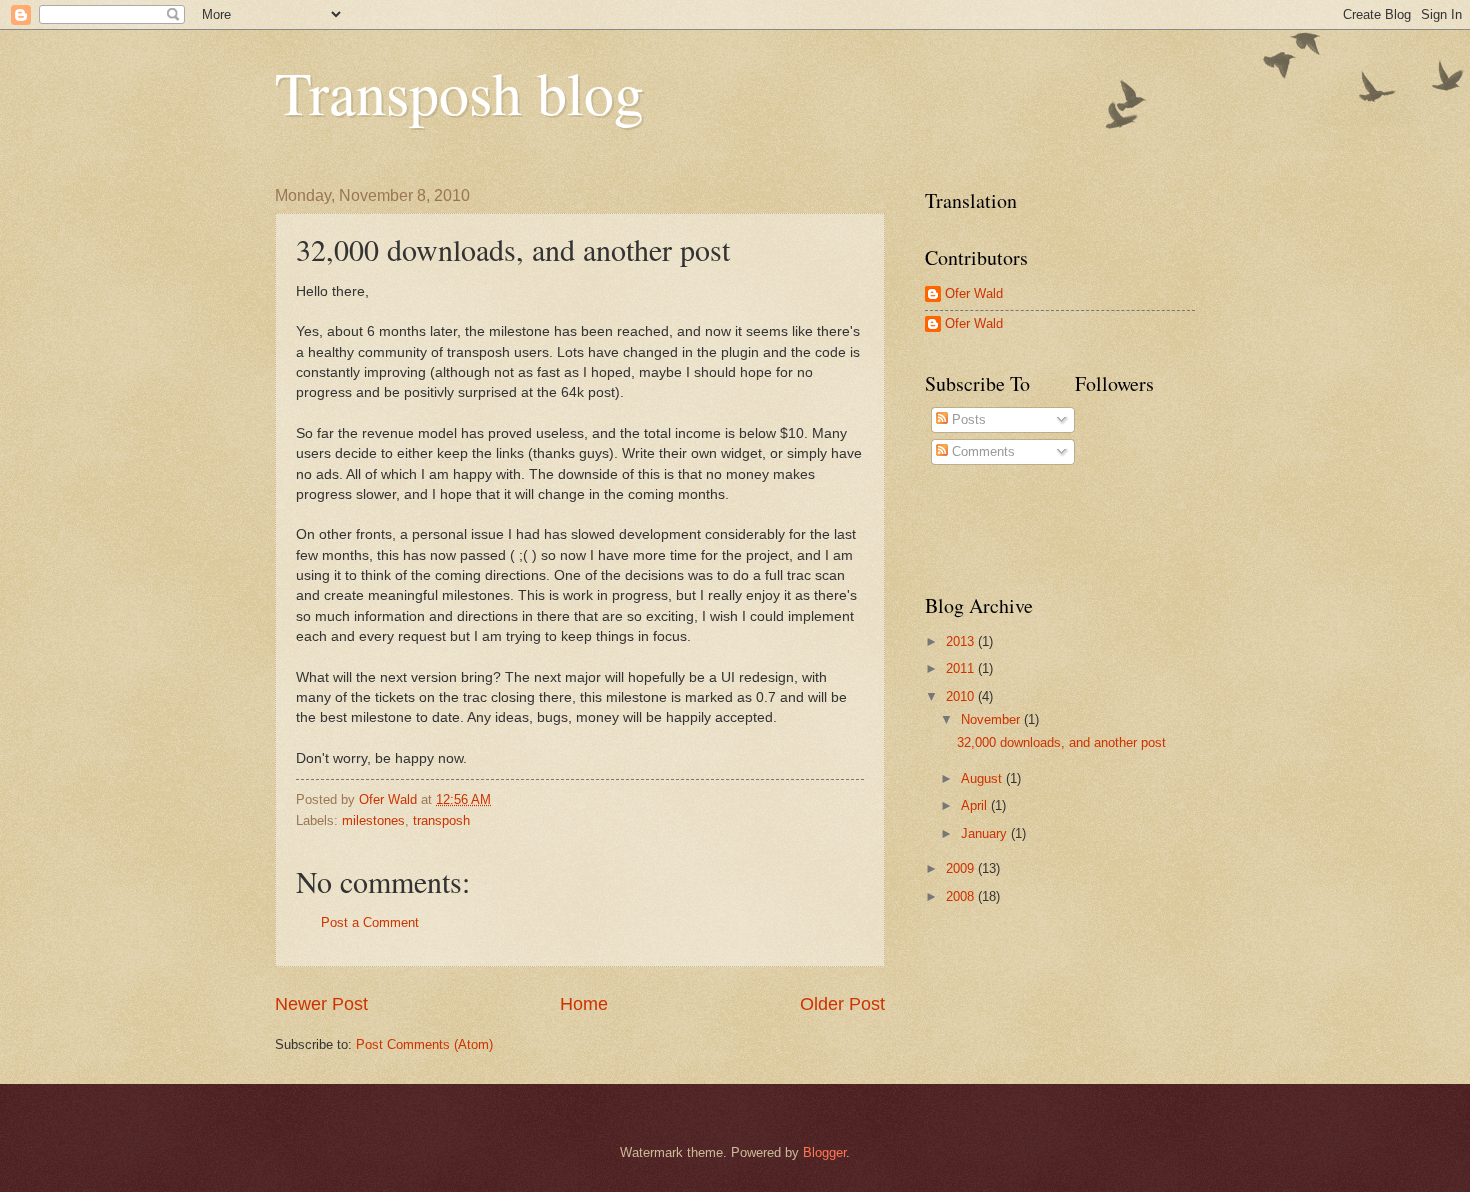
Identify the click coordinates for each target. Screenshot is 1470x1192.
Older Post (842, 1004)
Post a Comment (370, 922)
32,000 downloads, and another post (1061, 742)
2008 (962, 896)
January (986, 833)
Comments (981, 451)
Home (584, 1004)
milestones (373, 820)
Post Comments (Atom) (424, 1044)
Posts (967, 419)
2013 (962, 641)
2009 (962, 868)
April (976, 805)
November (992, 719)
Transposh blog (459, 92)
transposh (441, 820)
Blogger (824, 1152)
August (983, 778)
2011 (962, 668)
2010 (962, 696)
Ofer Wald (974, 293)
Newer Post (321, 1004)
